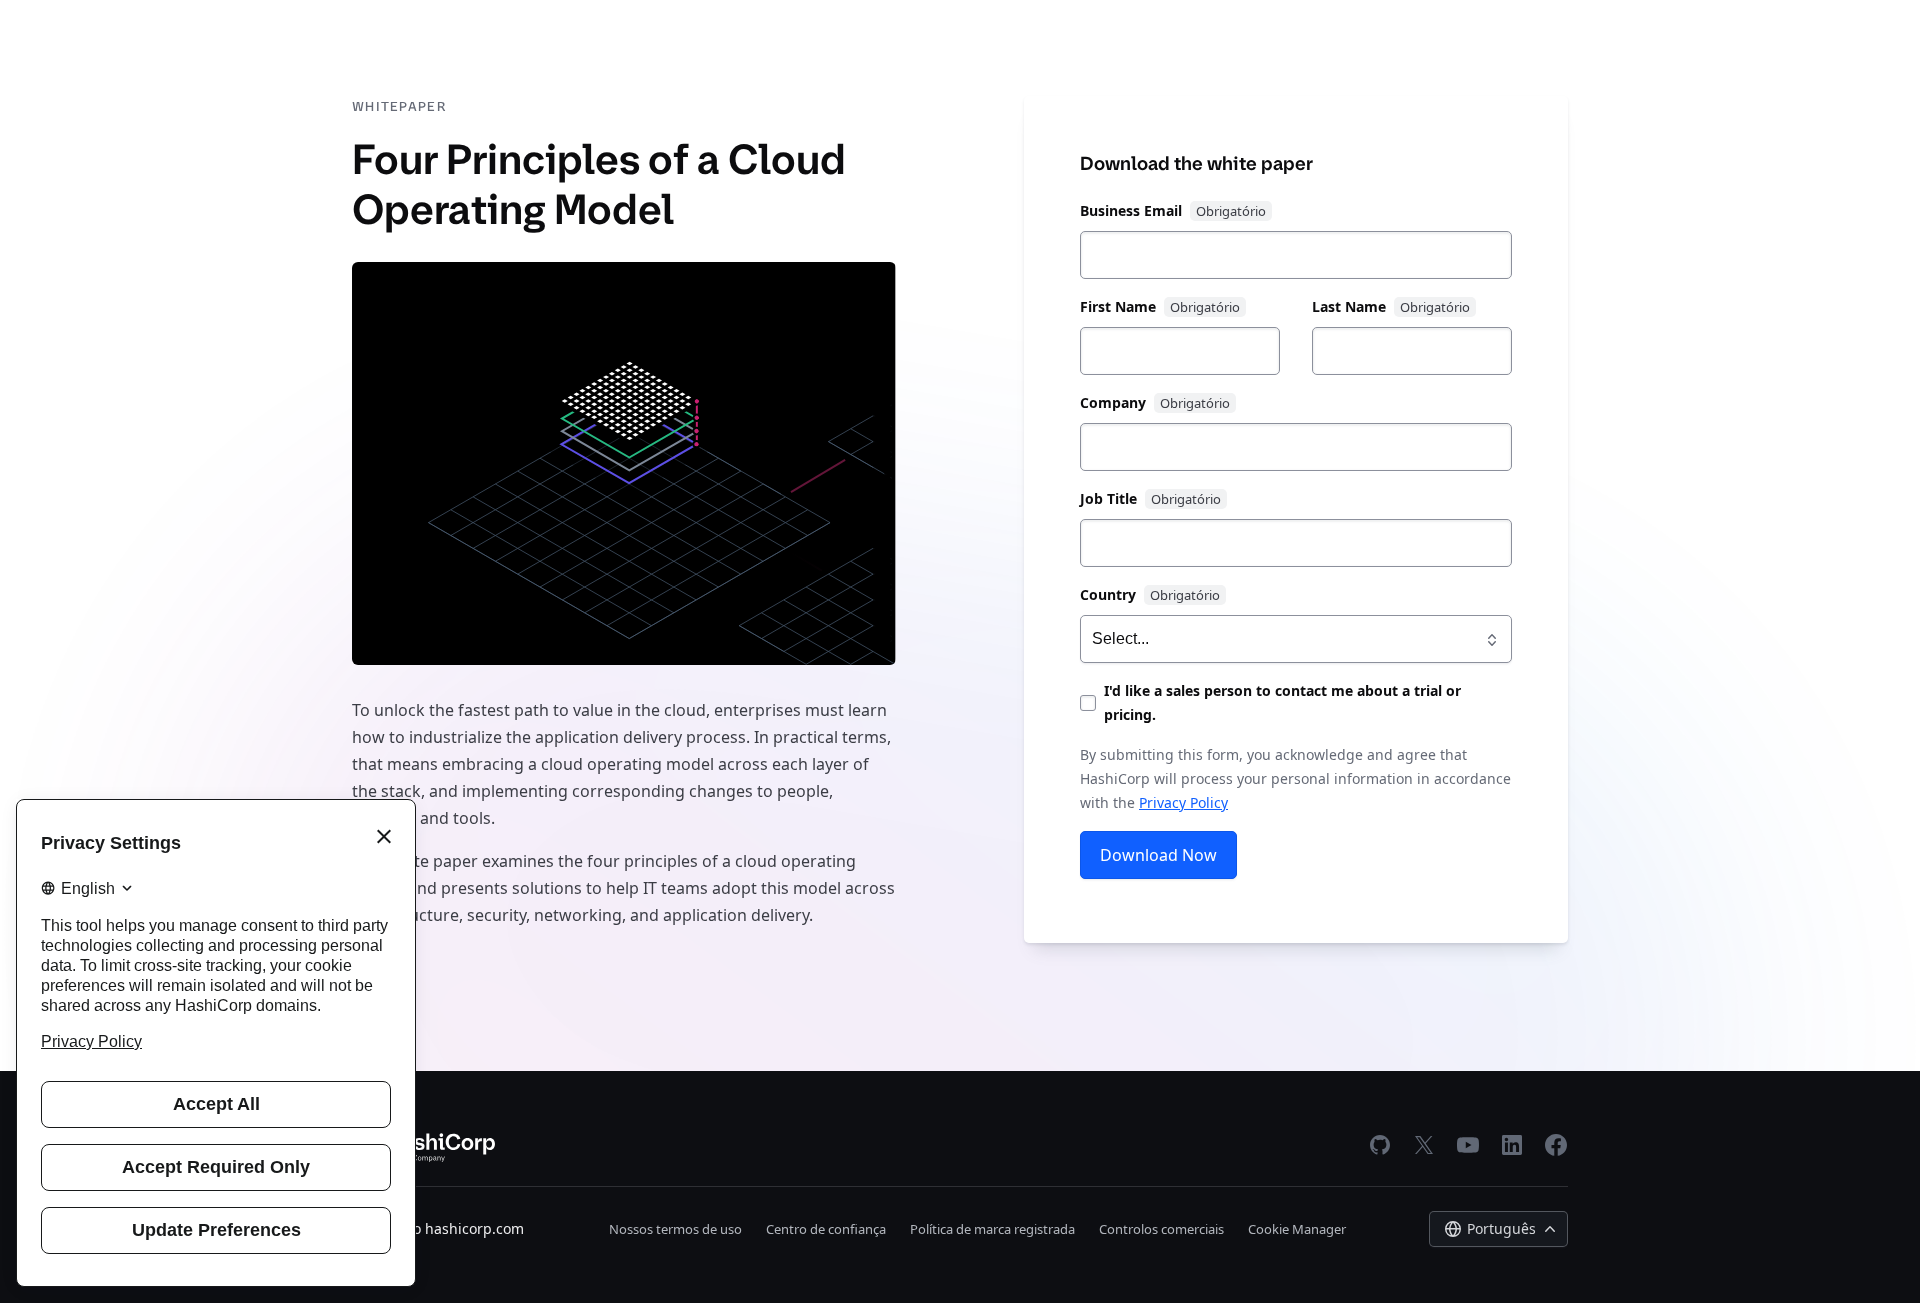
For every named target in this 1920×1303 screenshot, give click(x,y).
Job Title (1108, 498)
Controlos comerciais (1161, 1229)
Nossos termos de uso (675, 1229)
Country (1108, 594)
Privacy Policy (1183, 802)
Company (1113, 402)
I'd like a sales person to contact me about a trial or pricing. (1282, 702)
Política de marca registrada (992, 1229)
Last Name (1349, 306)
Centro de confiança (826, 1229)
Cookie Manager (1297, 1229)
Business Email (1131, 210)
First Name (1118, 306)
